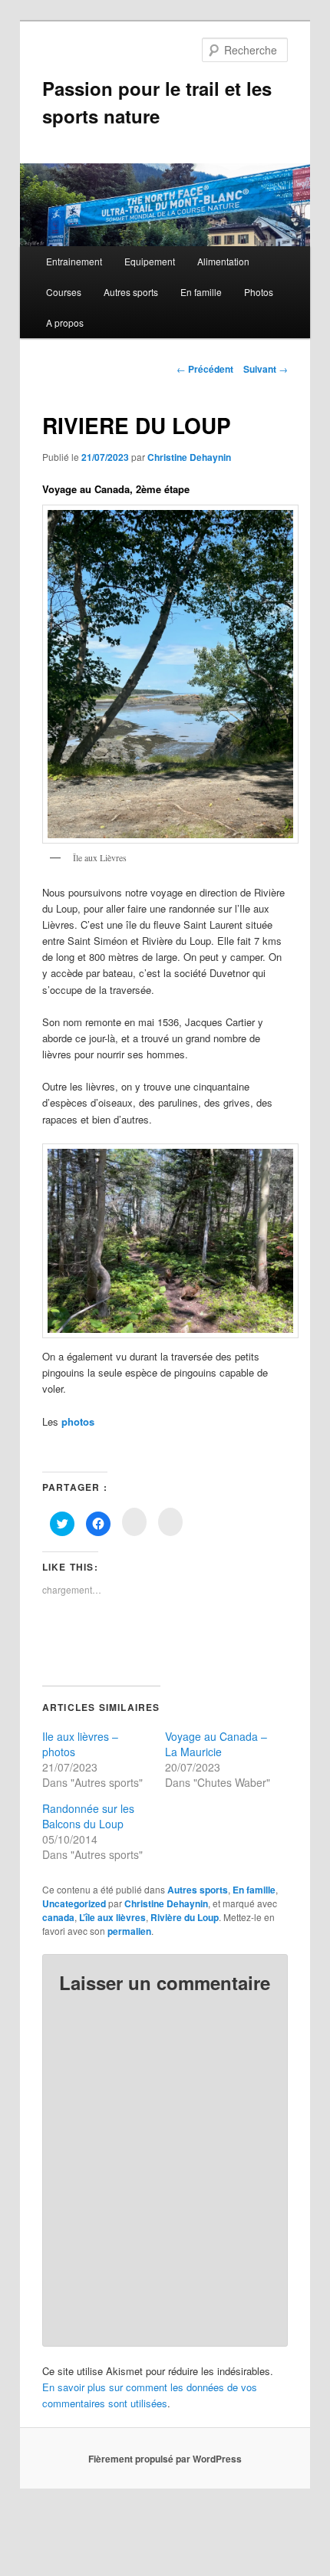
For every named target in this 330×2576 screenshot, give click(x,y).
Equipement (150, 261)
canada (58, 1917)
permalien (129, 1931)
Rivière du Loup (185, 1917)
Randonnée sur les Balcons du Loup (88, 1816)
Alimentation (223, 261)
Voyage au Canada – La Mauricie (216, 1744)
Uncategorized (74, 1903)
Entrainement (74, 261)
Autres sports (131, 292)
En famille (201, 292)
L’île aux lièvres (112, 1917)
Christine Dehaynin (189, 457)
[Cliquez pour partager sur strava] (170, 1522)
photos (78, 1421)
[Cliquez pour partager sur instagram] (134, 1522)
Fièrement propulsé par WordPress (165, 2459)
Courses (64, 292)
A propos (65, 322)
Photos (259, 292)
